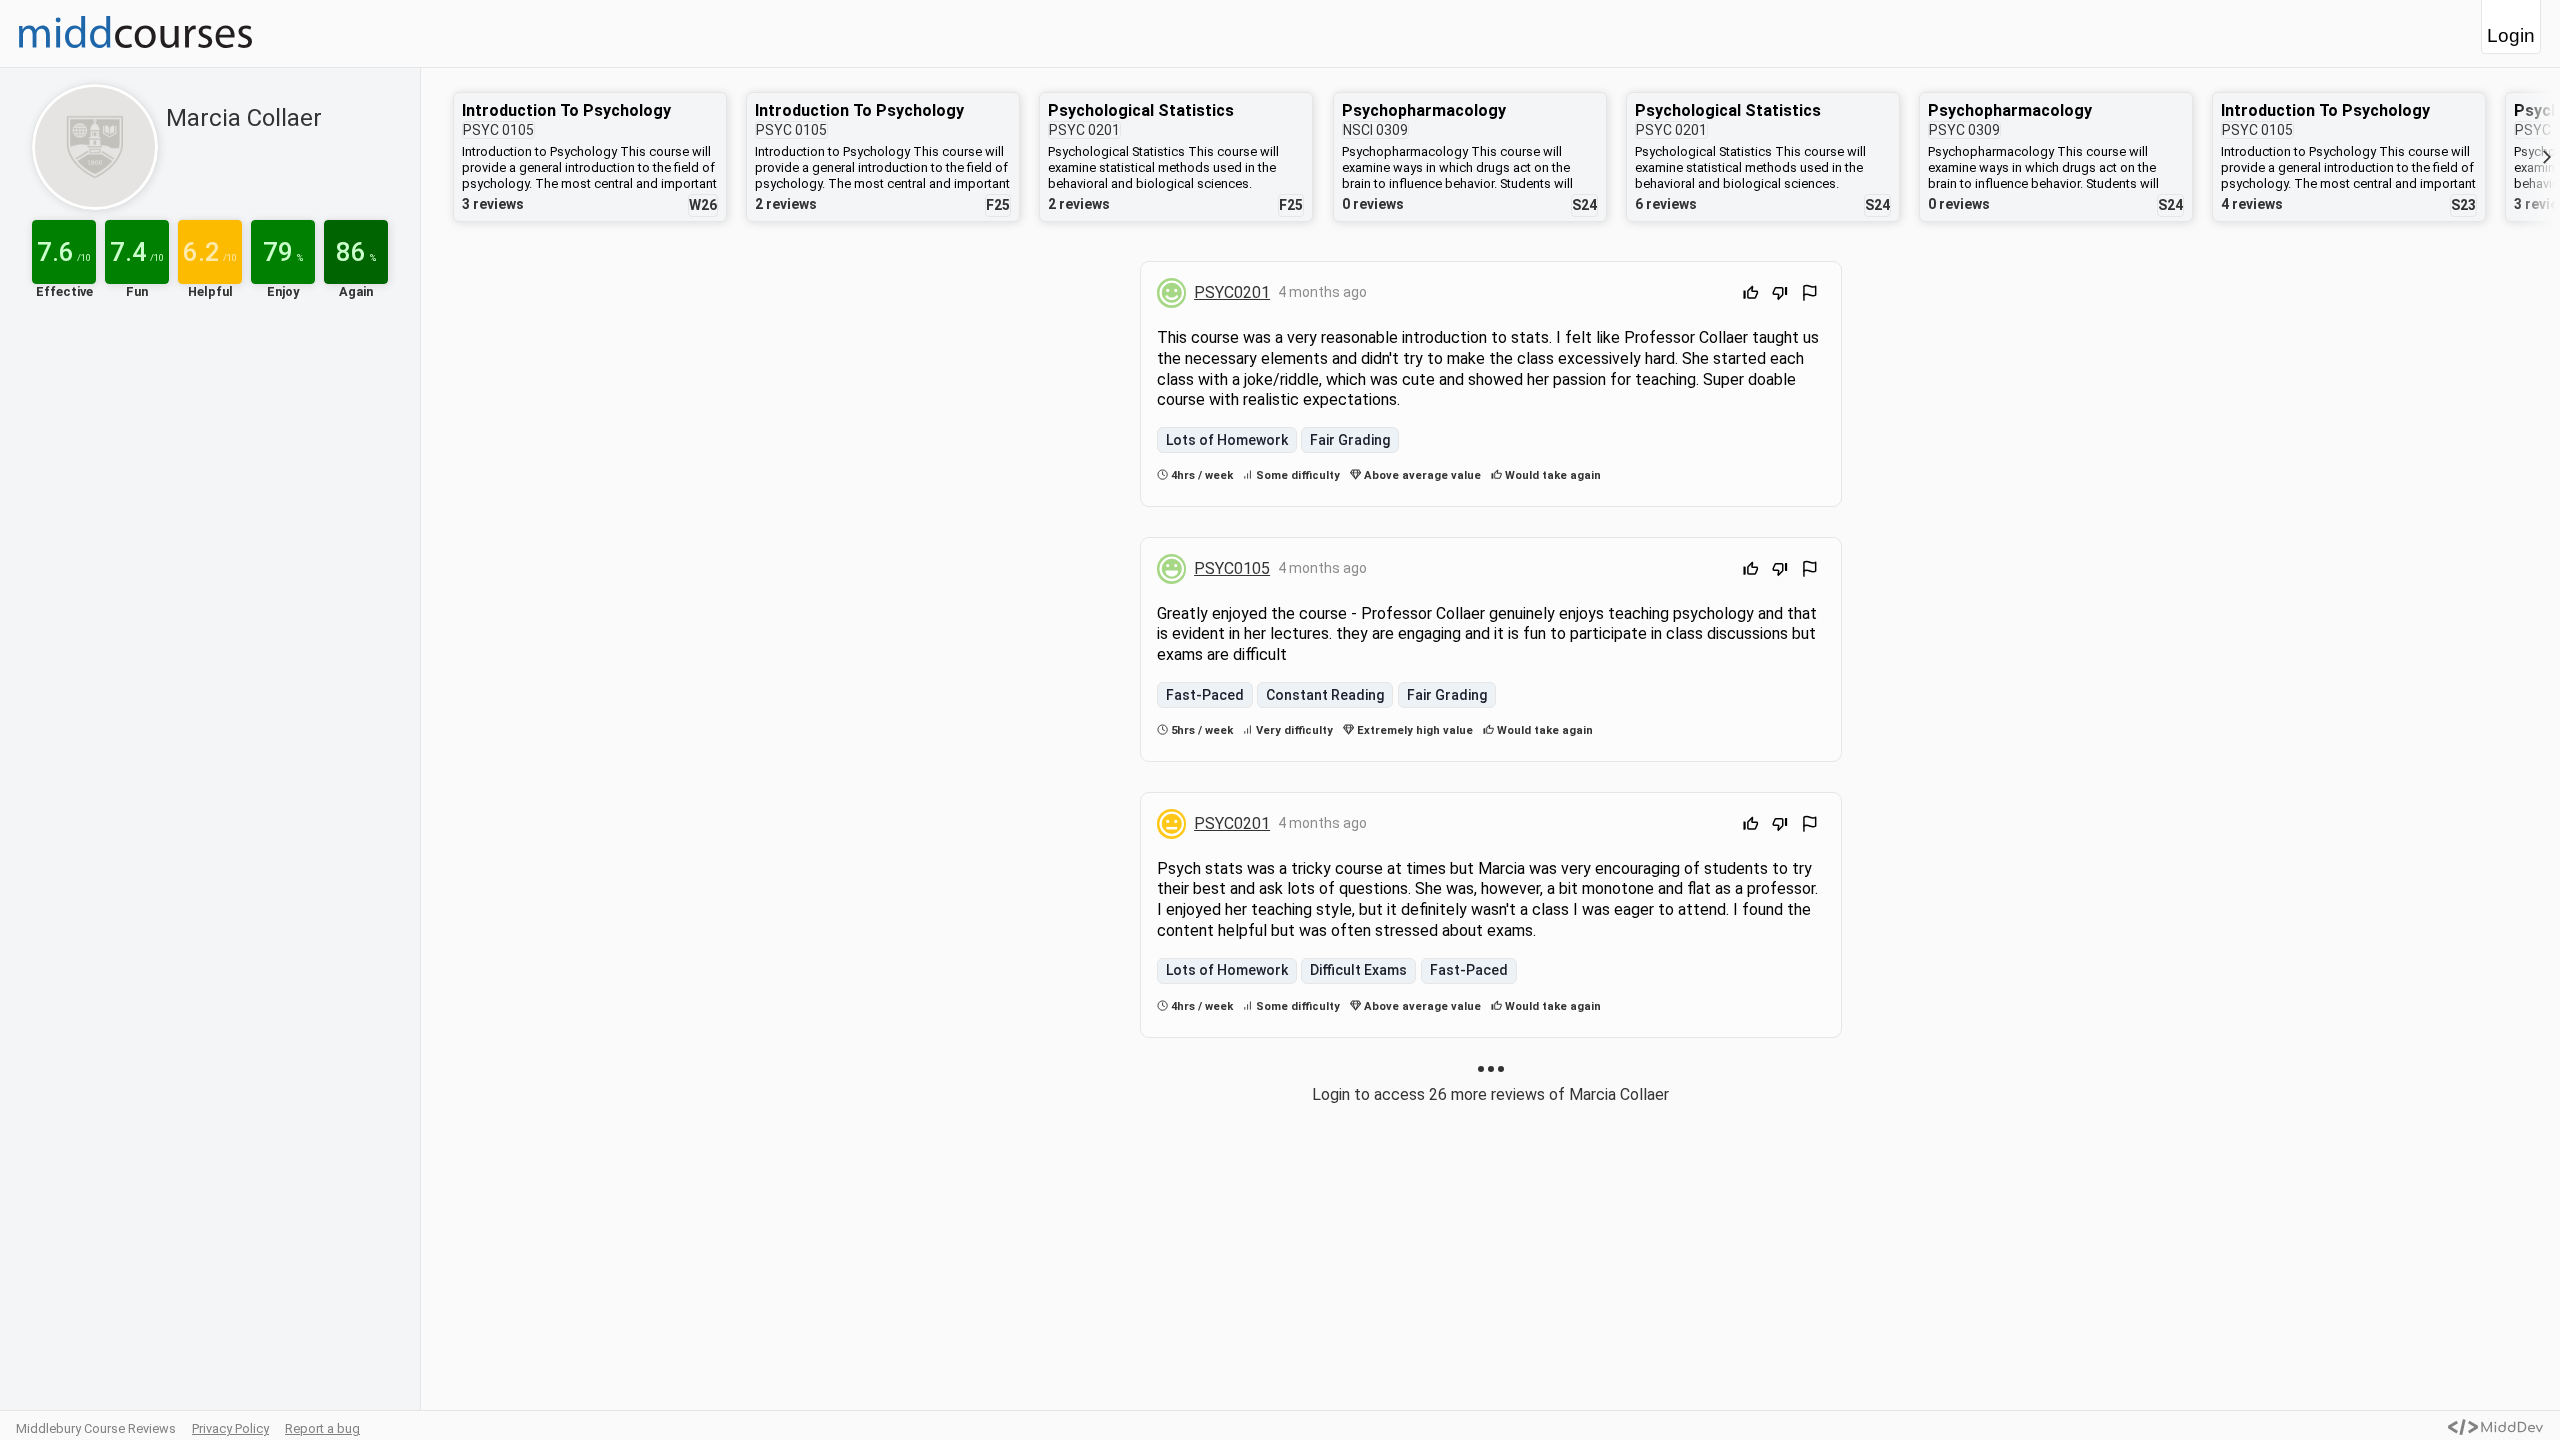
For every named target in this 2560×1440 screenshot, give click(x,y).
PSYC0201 (1232, 292)
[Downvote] (1780, 295)
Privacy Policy (230, 1428)
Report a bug (322, 1428)
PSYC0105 (1232, 568)
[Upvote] (1751, 295)
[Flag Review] (1810, 295)
